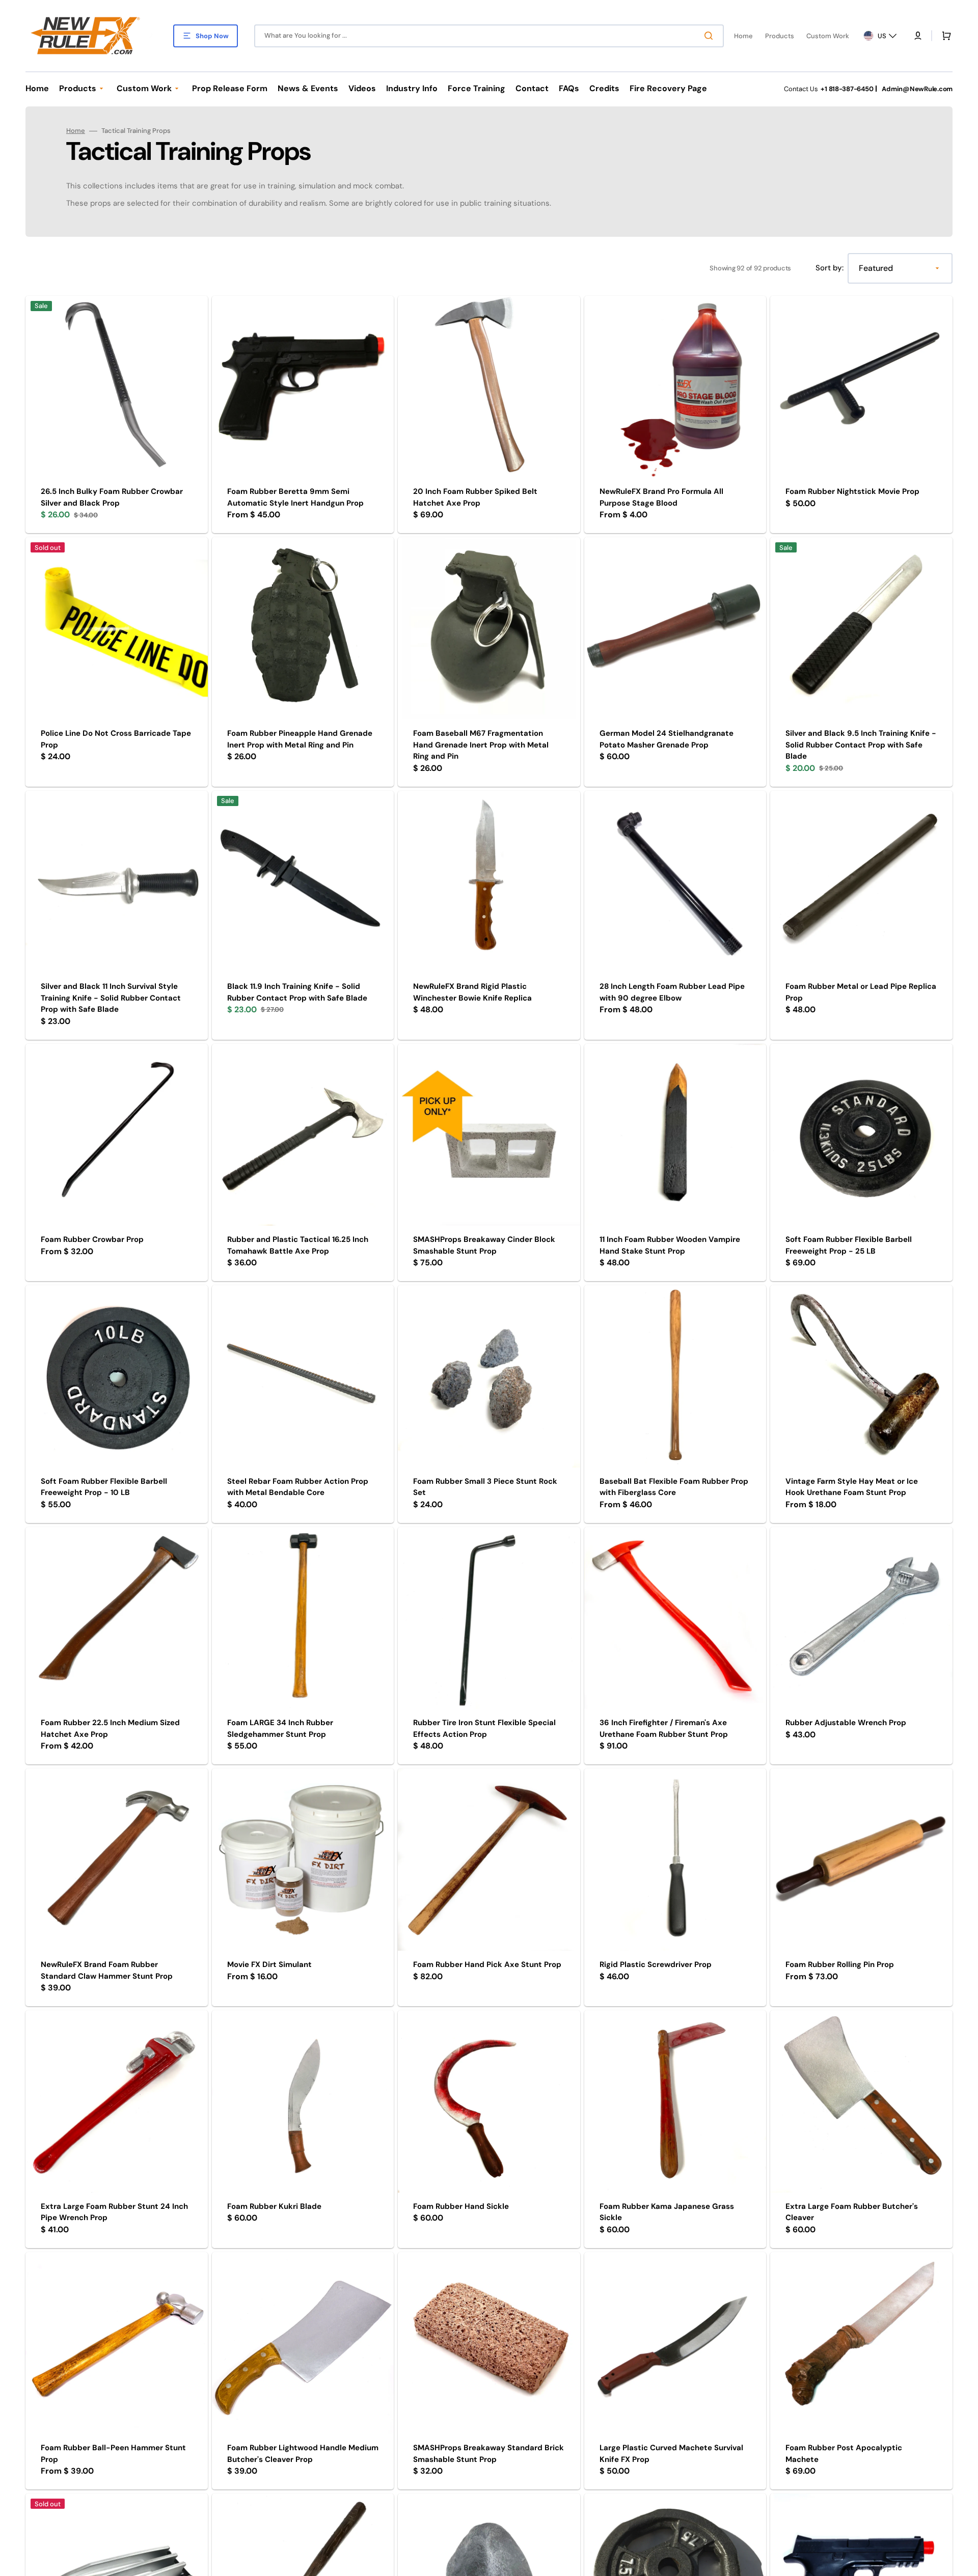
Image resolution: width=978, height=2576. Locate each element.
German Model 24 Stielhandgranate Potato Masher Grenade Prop (667, 739)
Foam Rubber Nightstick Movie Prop (852, 491)
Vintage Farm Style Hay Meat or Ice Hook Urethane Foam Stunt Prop (852, 1487)
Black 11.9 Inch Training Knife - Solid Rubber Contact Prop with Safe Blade (297, 992)
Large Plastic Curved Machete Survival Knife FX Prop (671, 2454)
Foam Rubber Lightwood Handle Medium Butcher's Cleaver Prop (303, 2454)
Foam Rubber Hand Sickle (461, 2206)
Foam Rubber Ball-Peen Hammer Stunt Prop (113, 2454)
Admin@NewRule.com (917, 89)
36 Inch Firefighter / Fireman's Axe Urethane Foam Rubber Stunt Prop (664, 1728)
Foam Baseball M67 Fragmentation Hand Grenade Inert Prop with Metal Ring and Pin (481, 745)
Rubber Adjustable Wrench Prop (846, 1723)
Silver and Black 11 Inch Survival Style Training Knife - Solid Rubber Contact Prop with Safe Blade (111, 998)
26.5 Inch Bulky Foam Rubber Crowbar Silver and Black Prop (112, 497)
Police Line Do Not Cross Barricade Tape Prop (116, 739)
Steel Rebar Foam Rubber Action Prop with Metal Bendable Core (298, 1487)
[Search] (711, 36)
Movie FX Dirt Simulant (269, 1964)
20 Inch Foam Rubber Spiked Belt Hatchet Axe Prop (475, 497)
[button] (918, 36)
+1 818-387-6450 (847, 89)
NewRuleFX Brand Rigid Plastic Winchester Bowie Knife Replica (472, 992)
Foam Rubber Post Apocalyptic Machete (844, 2454)
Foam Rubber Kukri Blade (274, 2206)
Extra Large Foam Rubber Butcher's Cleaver (852, 2212)
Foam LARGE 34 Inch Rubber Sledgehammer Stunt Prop (280, 1728)
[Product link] (117, 415)
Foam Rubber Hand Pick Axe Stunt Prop (487, 1964)
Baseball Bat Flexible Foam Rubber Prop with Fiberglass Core (674, 1487)
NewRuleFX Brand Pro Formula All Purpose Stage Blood (661, 497)
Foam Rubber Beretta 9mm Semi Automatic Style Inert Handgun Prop (295, 497)
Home (76, 131)
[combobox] (489, 36)
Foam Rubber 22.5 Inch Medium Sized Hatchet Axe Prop (110, 1728)
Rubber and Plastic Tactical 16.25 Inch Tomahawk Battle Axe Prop (298, 1245)
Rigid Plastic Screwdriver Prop (656, 1964)
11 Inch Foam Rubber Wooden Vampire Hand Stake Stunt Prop (670, 1245)
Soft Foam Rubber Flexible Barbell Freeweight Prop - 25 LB (849, 1245)
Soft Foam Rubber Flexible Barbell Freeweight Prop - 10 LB (104, 1487)
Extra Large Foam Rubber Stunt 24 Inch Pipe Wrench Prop (114, 2212)
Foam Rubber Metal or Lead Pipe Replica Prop (861, 992)
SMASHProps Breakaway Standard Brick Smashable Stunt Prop (488, 2454)
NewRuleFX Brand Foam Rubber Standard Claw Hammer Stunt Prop (107, 1970)
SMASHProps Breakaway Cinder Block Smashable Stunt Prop (484, 1245)
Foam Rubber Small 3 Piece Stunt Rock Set (485, 1487)
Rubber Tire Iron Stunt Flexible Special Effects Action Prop (484, 1728)
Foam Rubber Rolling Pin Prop (840, 1964)
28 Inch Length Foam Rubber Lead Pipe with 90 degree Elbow (672, 992)
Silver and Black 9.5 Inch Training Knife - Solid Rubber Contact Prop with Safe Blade (861, 745)
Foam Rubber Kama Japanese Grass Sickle (667, 2212)
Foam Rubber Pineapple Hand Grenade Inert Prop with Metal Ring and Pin (300, 739)
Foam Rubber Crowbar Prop (92, 1239)
